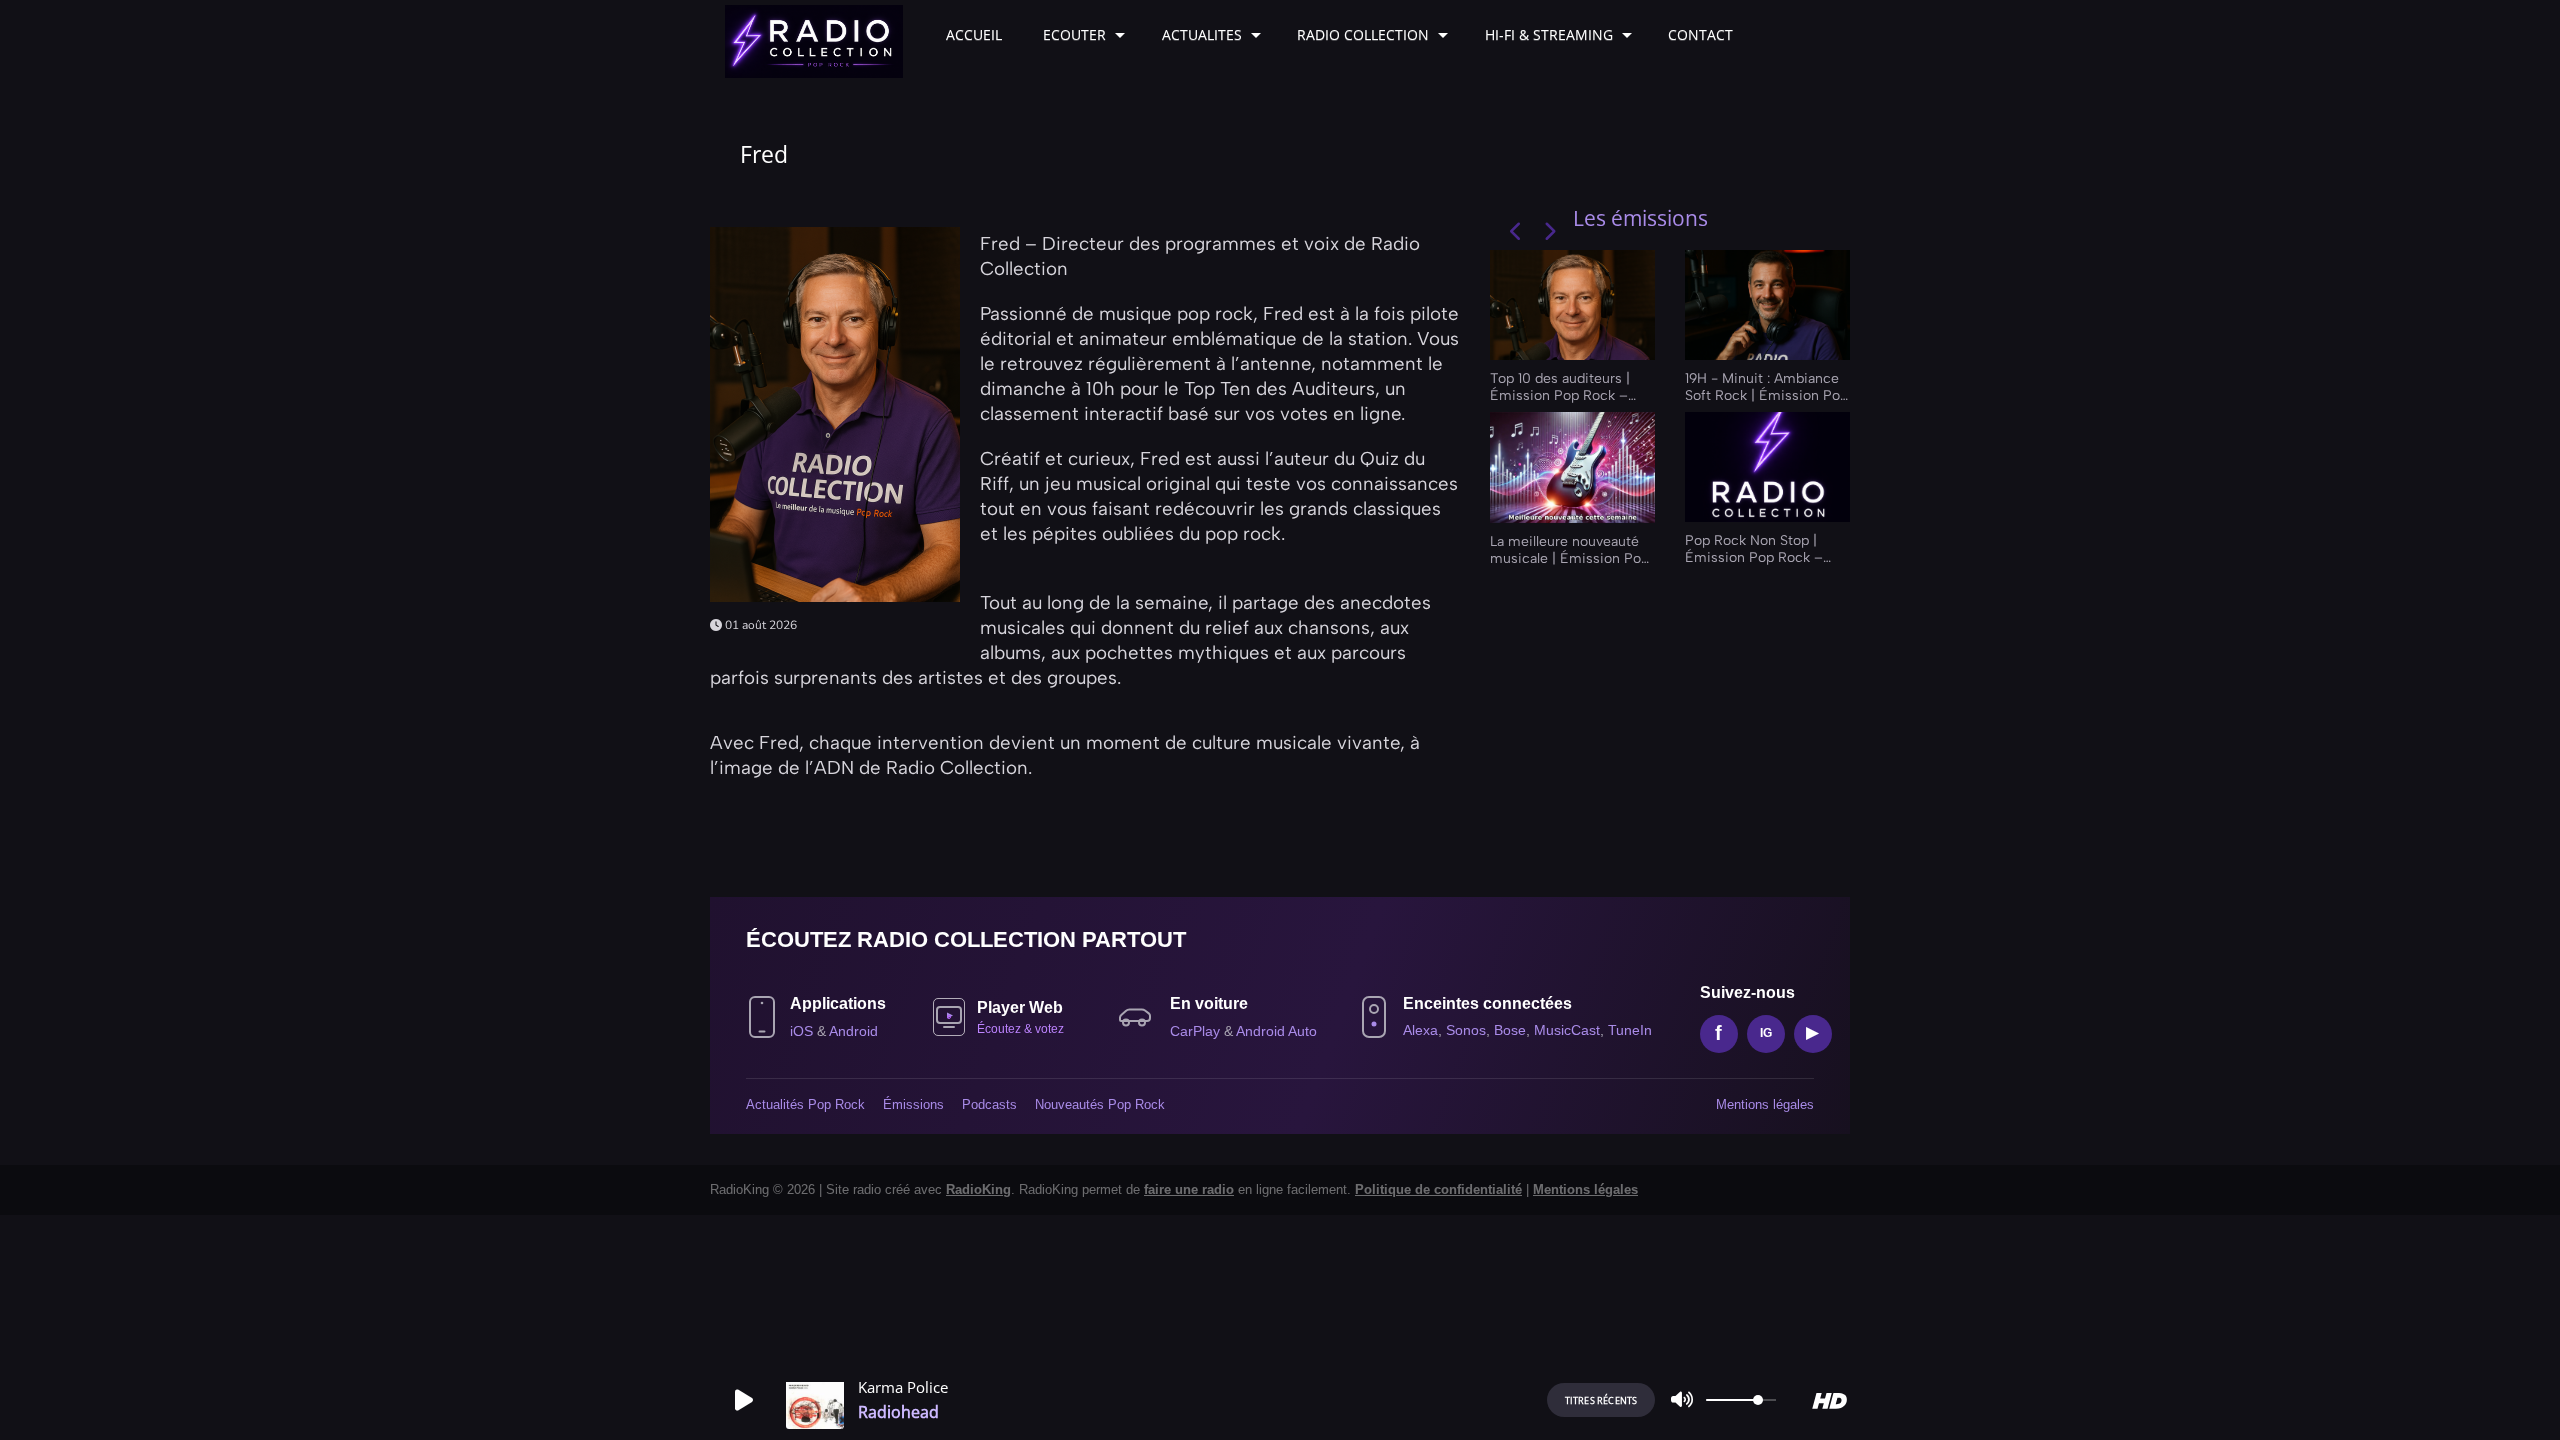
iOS (803, 1031)
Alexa (1420, 1030)
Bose (1510, 1030)
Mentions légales (1765, 1104)
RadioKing (978, 1189)
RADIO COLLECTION (1363, 34)
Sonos (1466, 1030)
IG (1766, 1033)
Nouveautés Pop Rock (1100, 1104)
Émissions (913, 1104)
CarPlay (1197, 1031)
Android (853, 1031)
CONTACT (1700, 34)
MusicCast (1567, 1030)
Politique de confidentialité (1438, 1189)
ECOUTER (1074, 34)
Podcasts (989, 1104)
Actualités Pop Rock (805, 1104)
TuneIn (1630, 1030)
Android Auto (1276, 1031)
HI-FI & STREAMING (1549, 34)
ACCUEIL (974, 34)
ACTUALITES (1202, 34)
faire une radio (1189, 1189)
